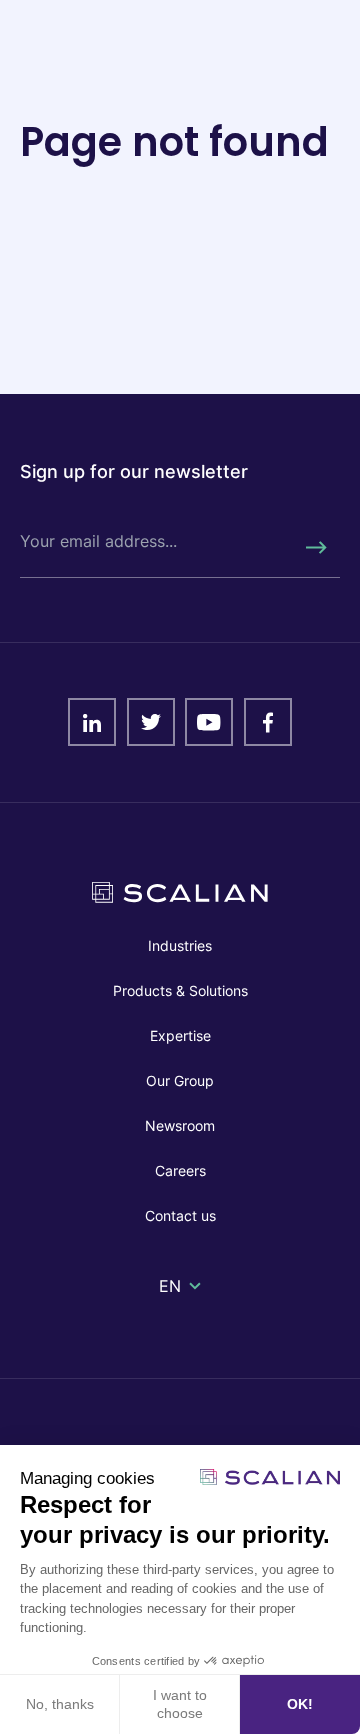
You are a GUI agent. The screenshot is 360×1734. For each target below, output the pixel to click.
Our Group (180, 1080)
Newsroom (180, 1125)
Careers (180, 1170)
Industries (180, 945)
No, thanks (60, 1704)
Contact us (180, 1215)
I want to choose (180, 1704)
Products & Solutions (180, 990)
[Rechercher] (315, 548)
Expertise (180, 1035)
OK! (300, 1704)
